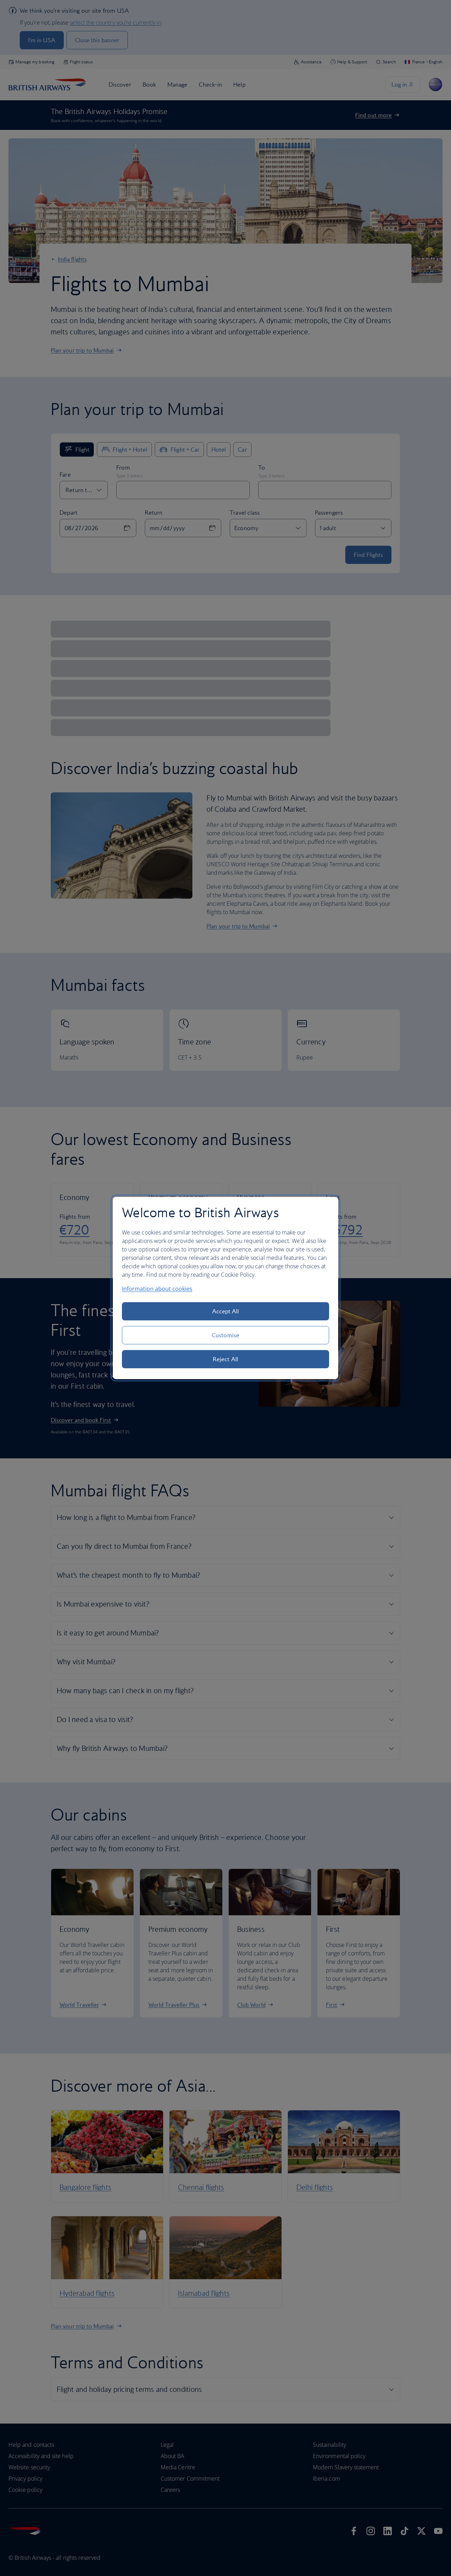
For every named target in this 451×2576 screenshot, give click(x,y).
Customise (225, 1335)
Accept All (226, 1311)
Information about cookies (157, 1289)
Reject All (225, 1359)
